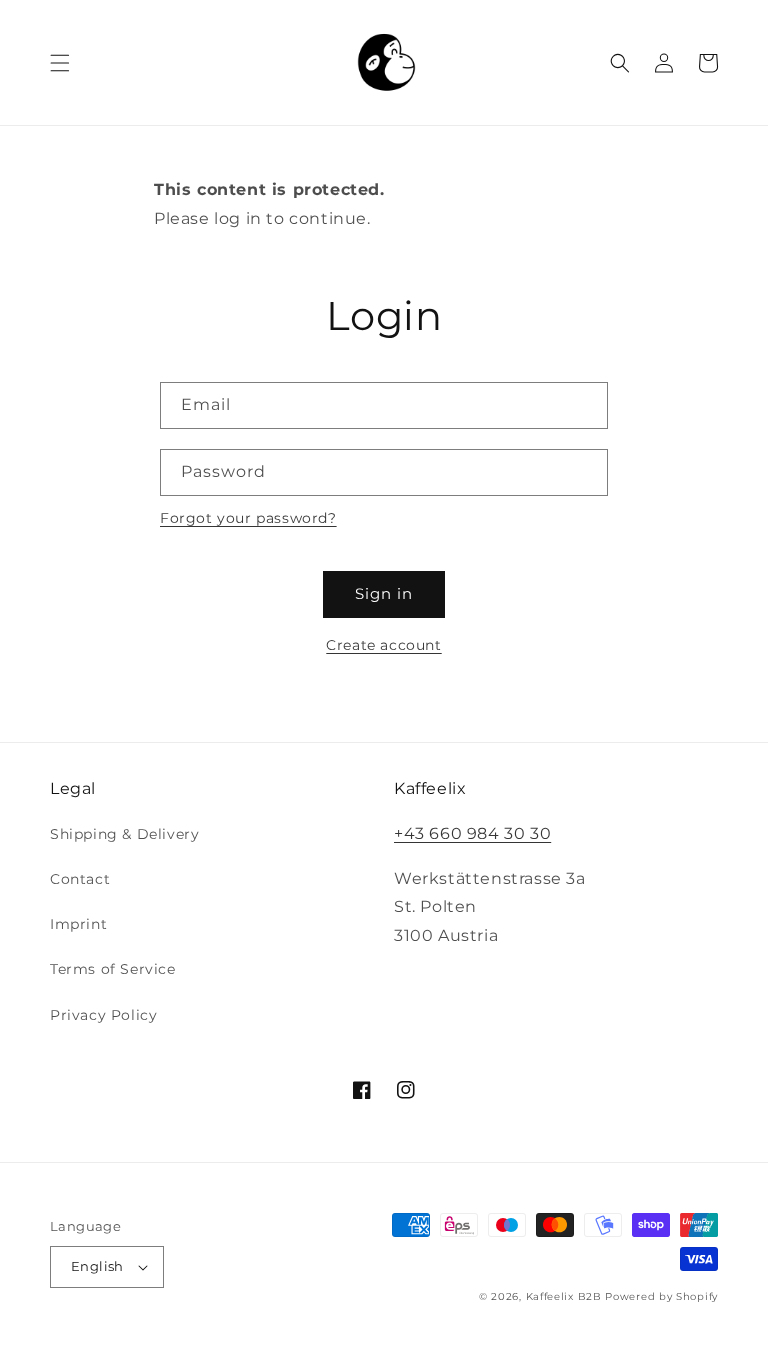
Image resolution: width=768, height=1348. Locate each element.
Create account (383, 645)
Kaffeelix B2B (564, 1296)
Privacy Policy (103, 1015)
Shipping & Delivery (124, 834)
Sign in (384, 593)
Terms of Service (113, 969)
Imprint (78, 924)
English (97, 1266)
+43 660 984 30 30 (472, 833)
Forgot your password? (248, 518)
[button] (60, 63)
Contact (80, 879)
